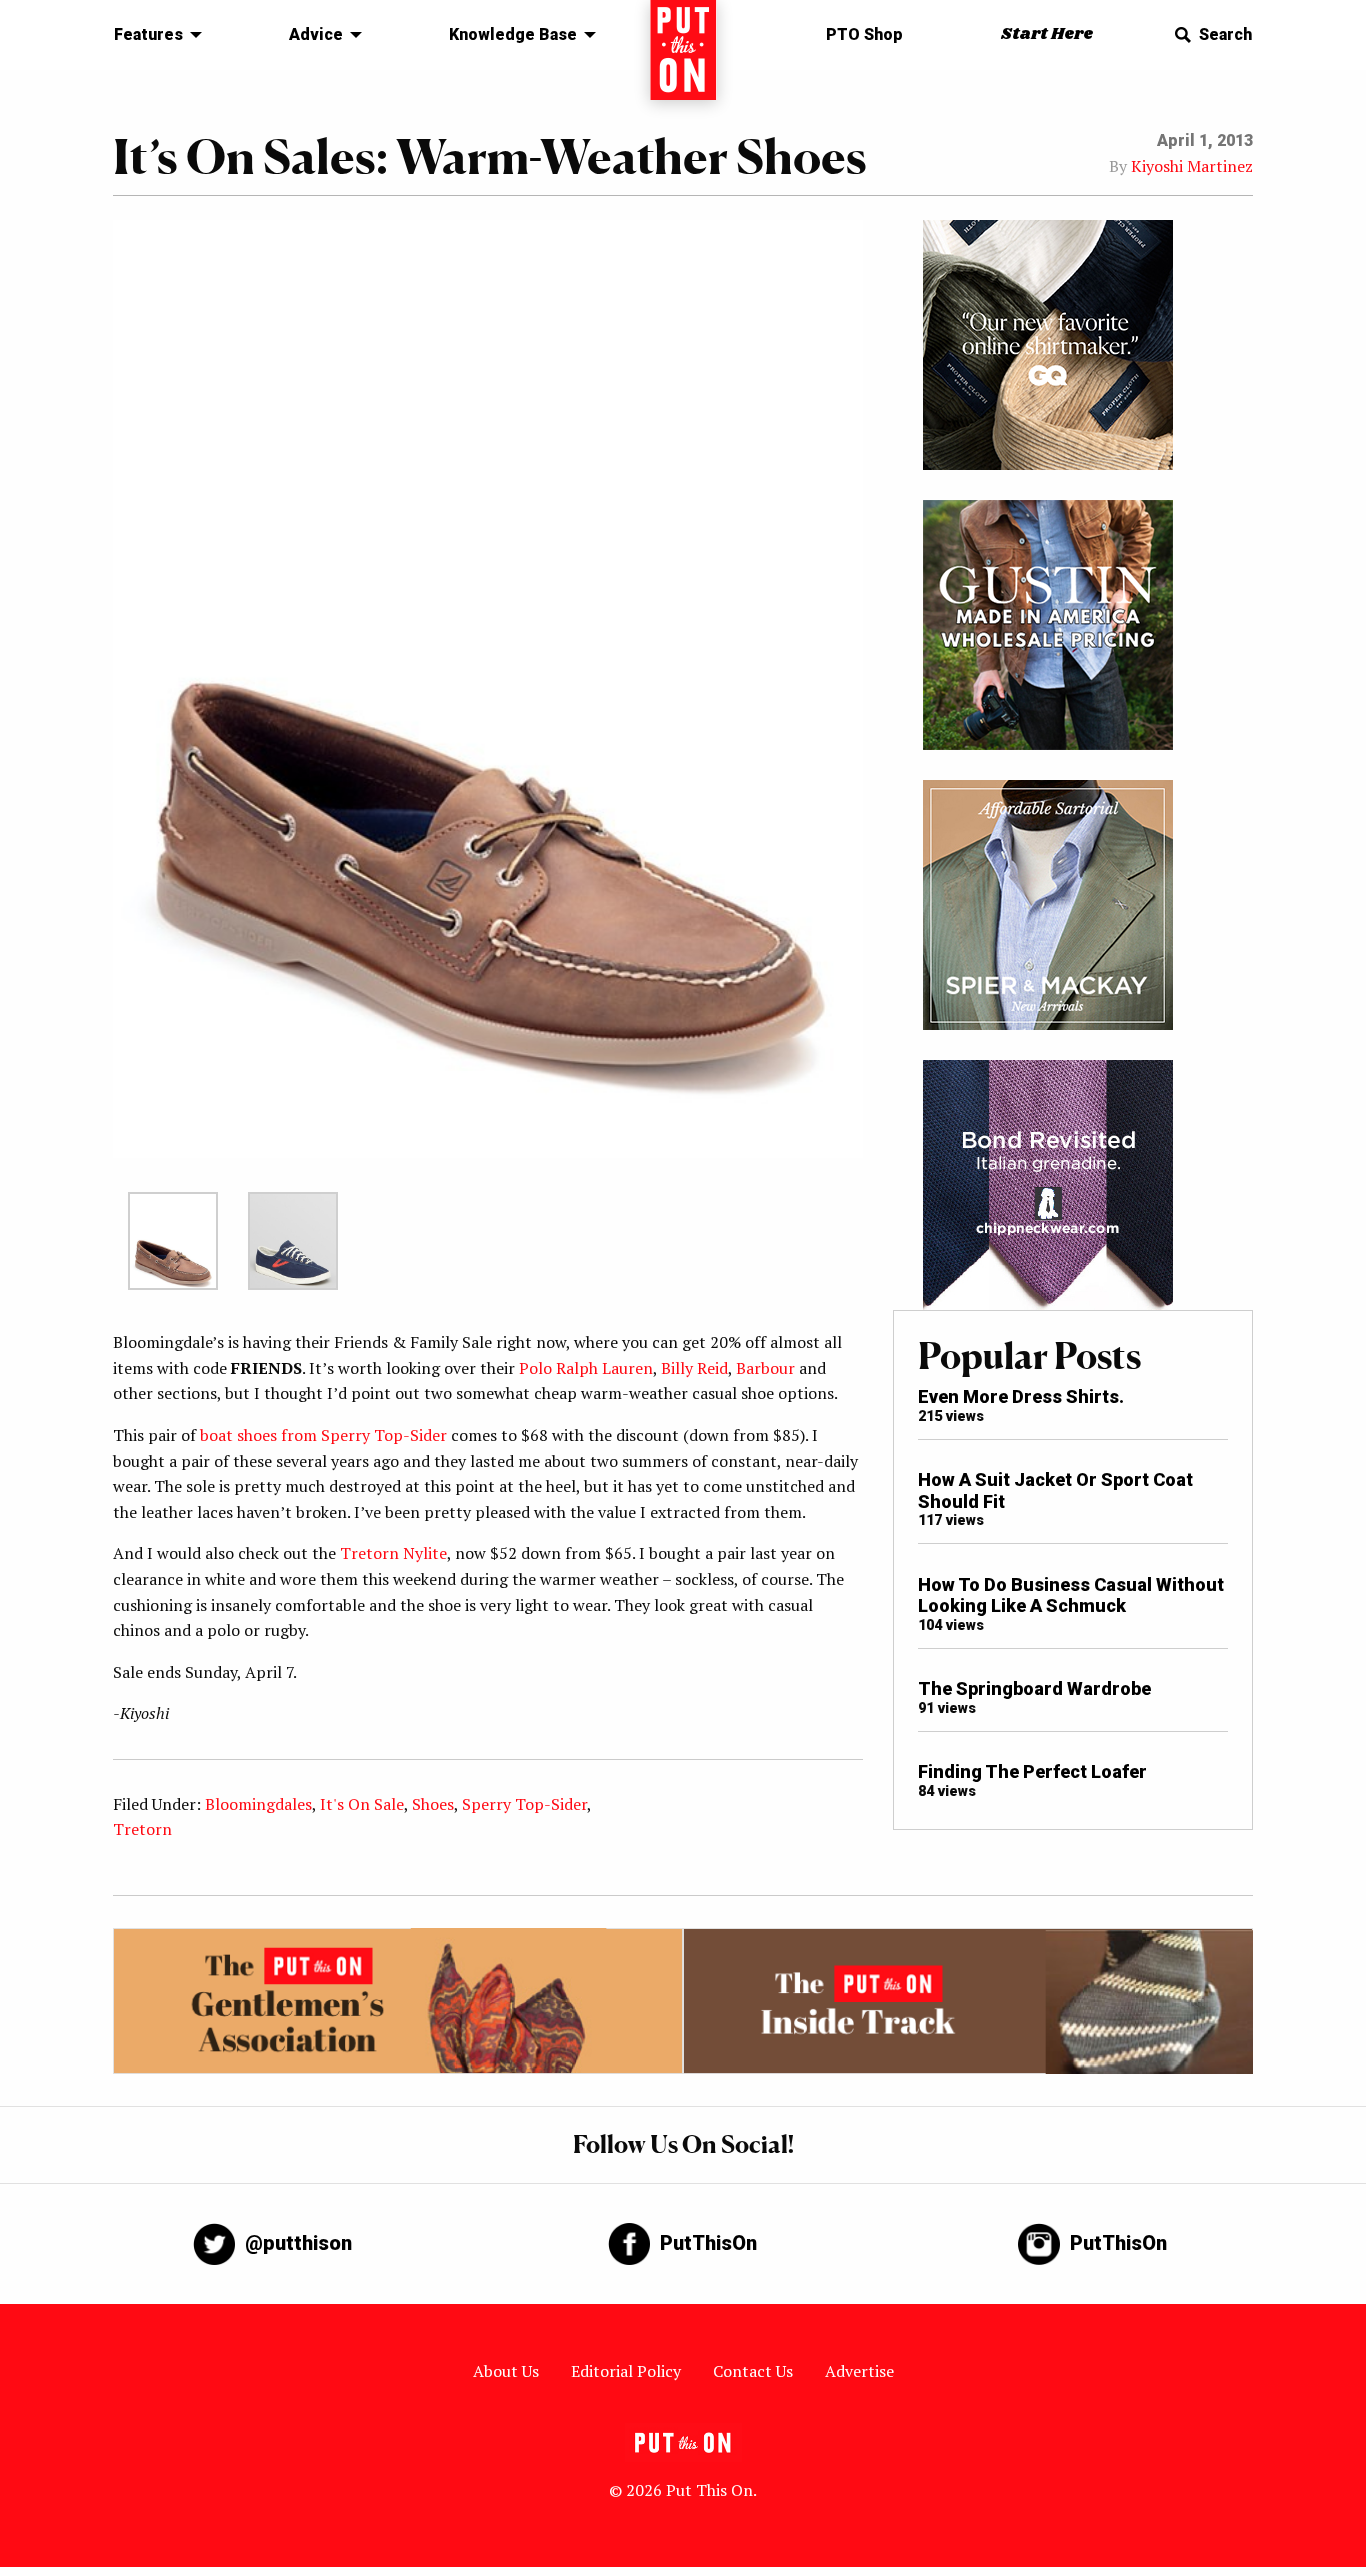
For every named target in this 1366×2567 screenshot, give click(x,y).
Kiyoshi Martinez (1192, 166)
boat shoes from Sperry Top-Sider (323, 1435)
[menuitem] (152, 35)
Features (148, 34)
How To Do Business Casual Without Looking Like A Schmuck (1071, 1595)
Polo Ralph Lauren (586, 1368)
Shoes (433, 1804)
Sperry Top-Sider (524, 1804)
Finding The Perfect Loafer (1032, 1771)
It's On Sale (362, 1804)
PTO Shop (864, 34)
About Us (506, 2371)
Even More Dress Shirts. (1021, 1396)
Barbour (765, 1368)
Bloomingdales (258, 1804)
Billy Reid (694, 1368)
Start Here (1047, 34)
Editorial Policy (626, 2371)
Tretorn (142, 1829)
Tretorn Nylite (393, 1553)
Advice (316, 34)
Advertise (859, 2371)
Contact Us (753, 2371)
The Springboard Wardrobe (1034, 1688)
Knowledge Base (513, 34)
